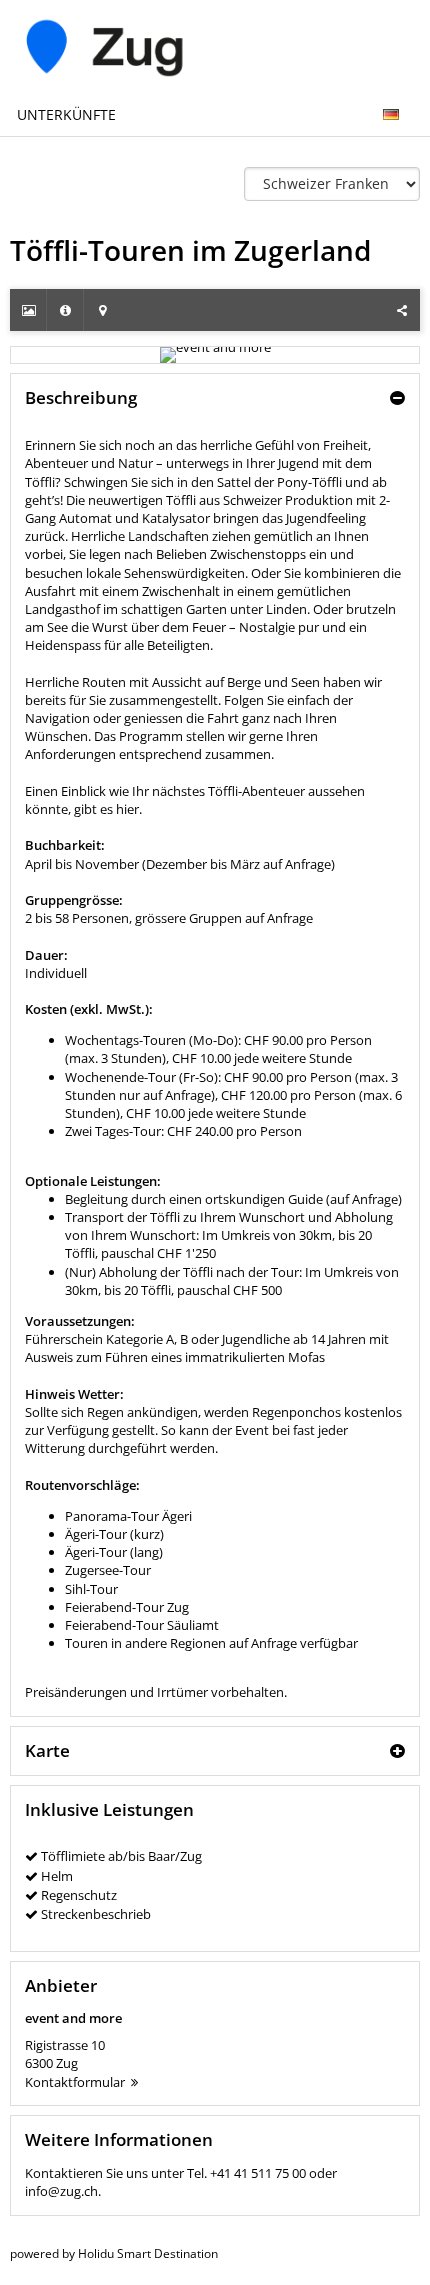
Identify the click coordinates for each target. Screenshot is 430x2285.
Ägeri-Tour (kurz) (114, 1534)
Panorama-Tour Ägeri (128, 1516)
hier (127, 809)
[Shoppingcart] (413, 105)
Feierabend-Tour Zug (127, 1607)
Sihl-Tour (91, 1589)
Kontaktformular (75, 2082)
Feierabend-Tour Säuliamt (142, 1625)
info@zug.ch (61, 2191)
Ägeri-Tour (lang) (114, 1552)
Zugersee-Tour (108, 1570)
